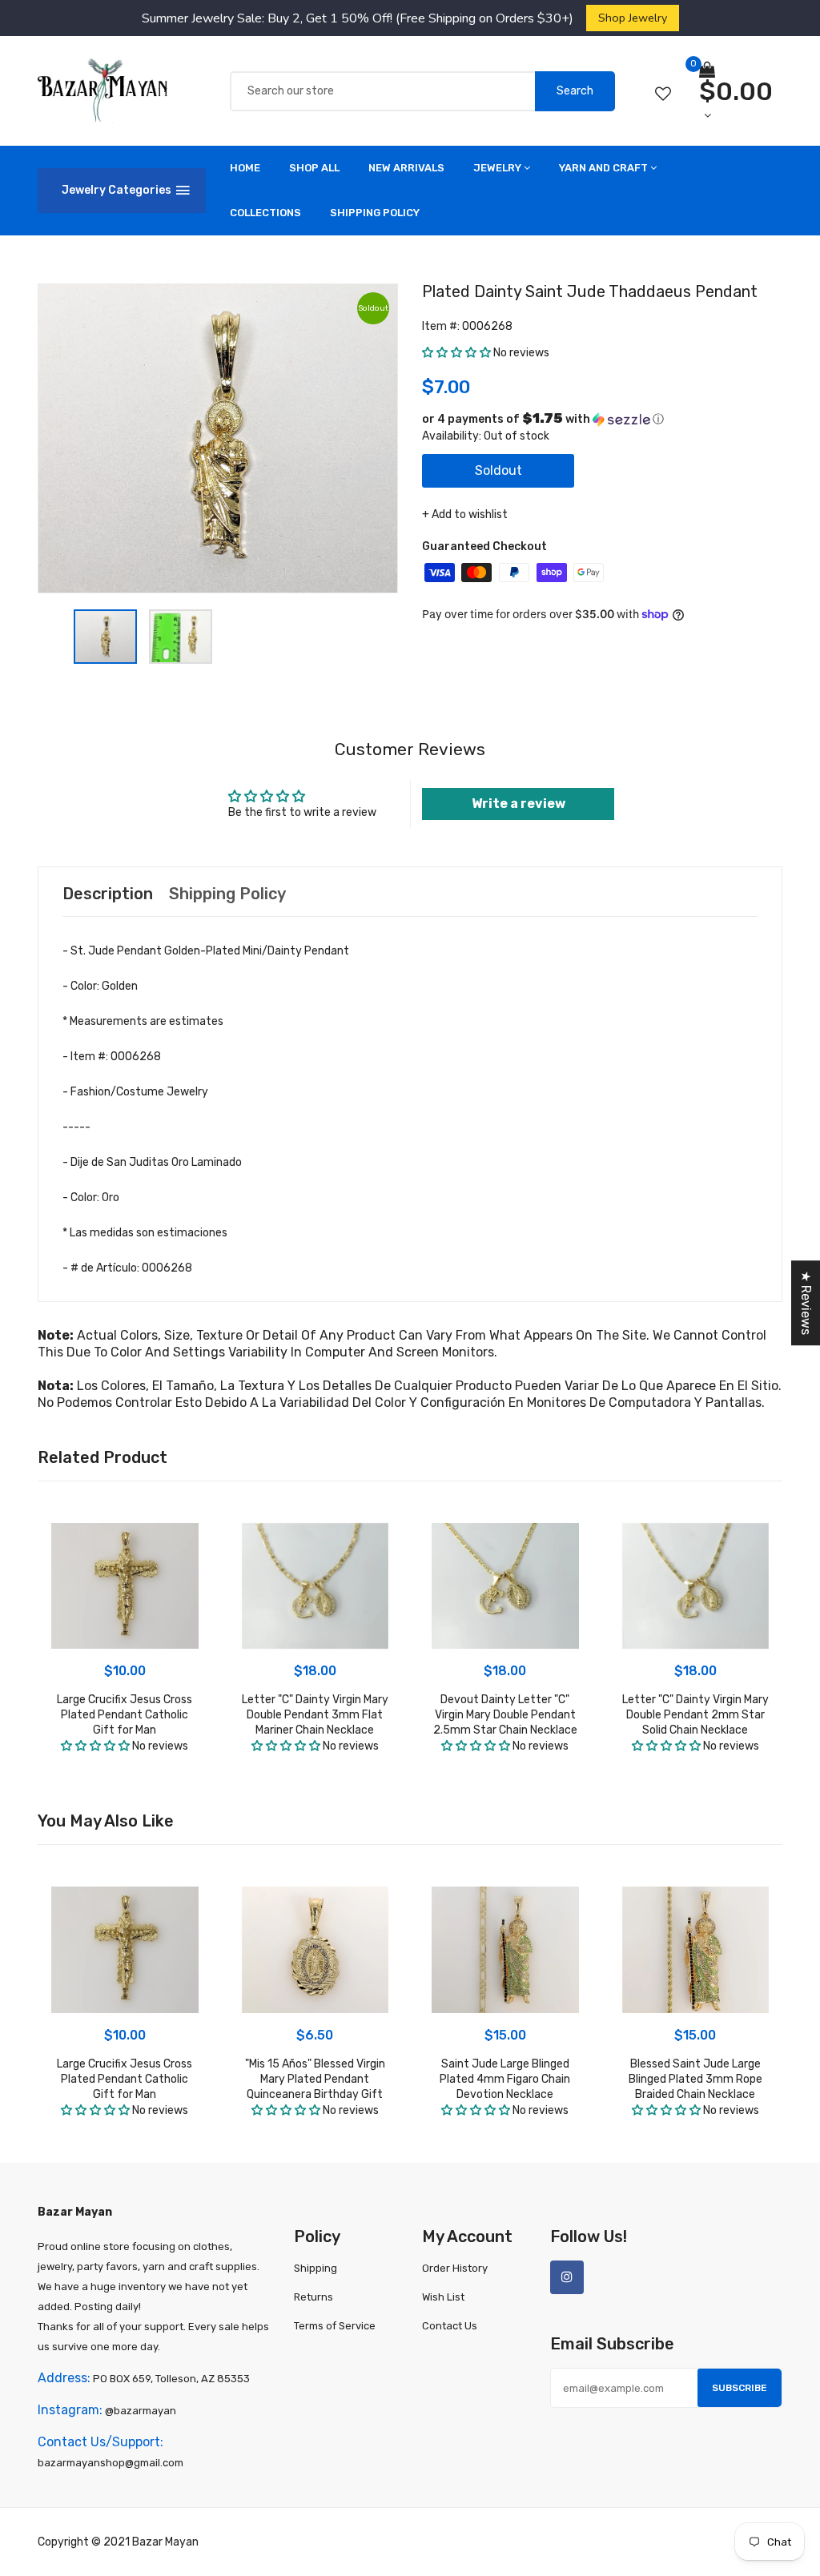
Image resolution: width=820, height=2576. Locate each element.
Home (245, 168)
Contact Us (450, 2326)
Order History (455, 2268)
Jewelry (497, 168)
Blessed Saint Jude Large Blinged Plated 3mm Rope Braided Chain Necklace (695, 2079)
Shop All (314, 168)
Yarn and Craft (603, 168)
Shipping (316, 2268)
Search (575, 91)
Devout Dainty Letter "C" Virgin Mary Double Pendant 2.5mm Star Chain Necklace (505, 1715)
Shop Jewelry (633, 18)
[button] (456, 353)
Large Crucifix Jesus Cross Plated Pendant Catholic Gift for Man (125, 1715)
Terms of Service (335, 2326)
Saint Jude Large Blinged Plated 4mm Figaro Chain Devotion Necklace (505, 2079)
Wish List (443, 2297)
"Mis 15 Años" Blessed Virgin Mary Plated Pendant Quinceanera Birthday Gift (315, 2079)
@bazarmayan (141, 2411)
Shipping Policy (375, 213)
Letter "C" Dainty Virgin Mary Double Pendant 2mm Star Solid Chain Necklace (695, 1715)
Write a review (519, 804)
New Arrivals (406, 168)
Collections (265, 213)
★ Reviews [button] (806, 1303)
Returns (314, 2297)
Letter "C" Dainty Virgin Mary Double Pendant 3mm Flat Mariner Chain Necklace (315, 1715)
